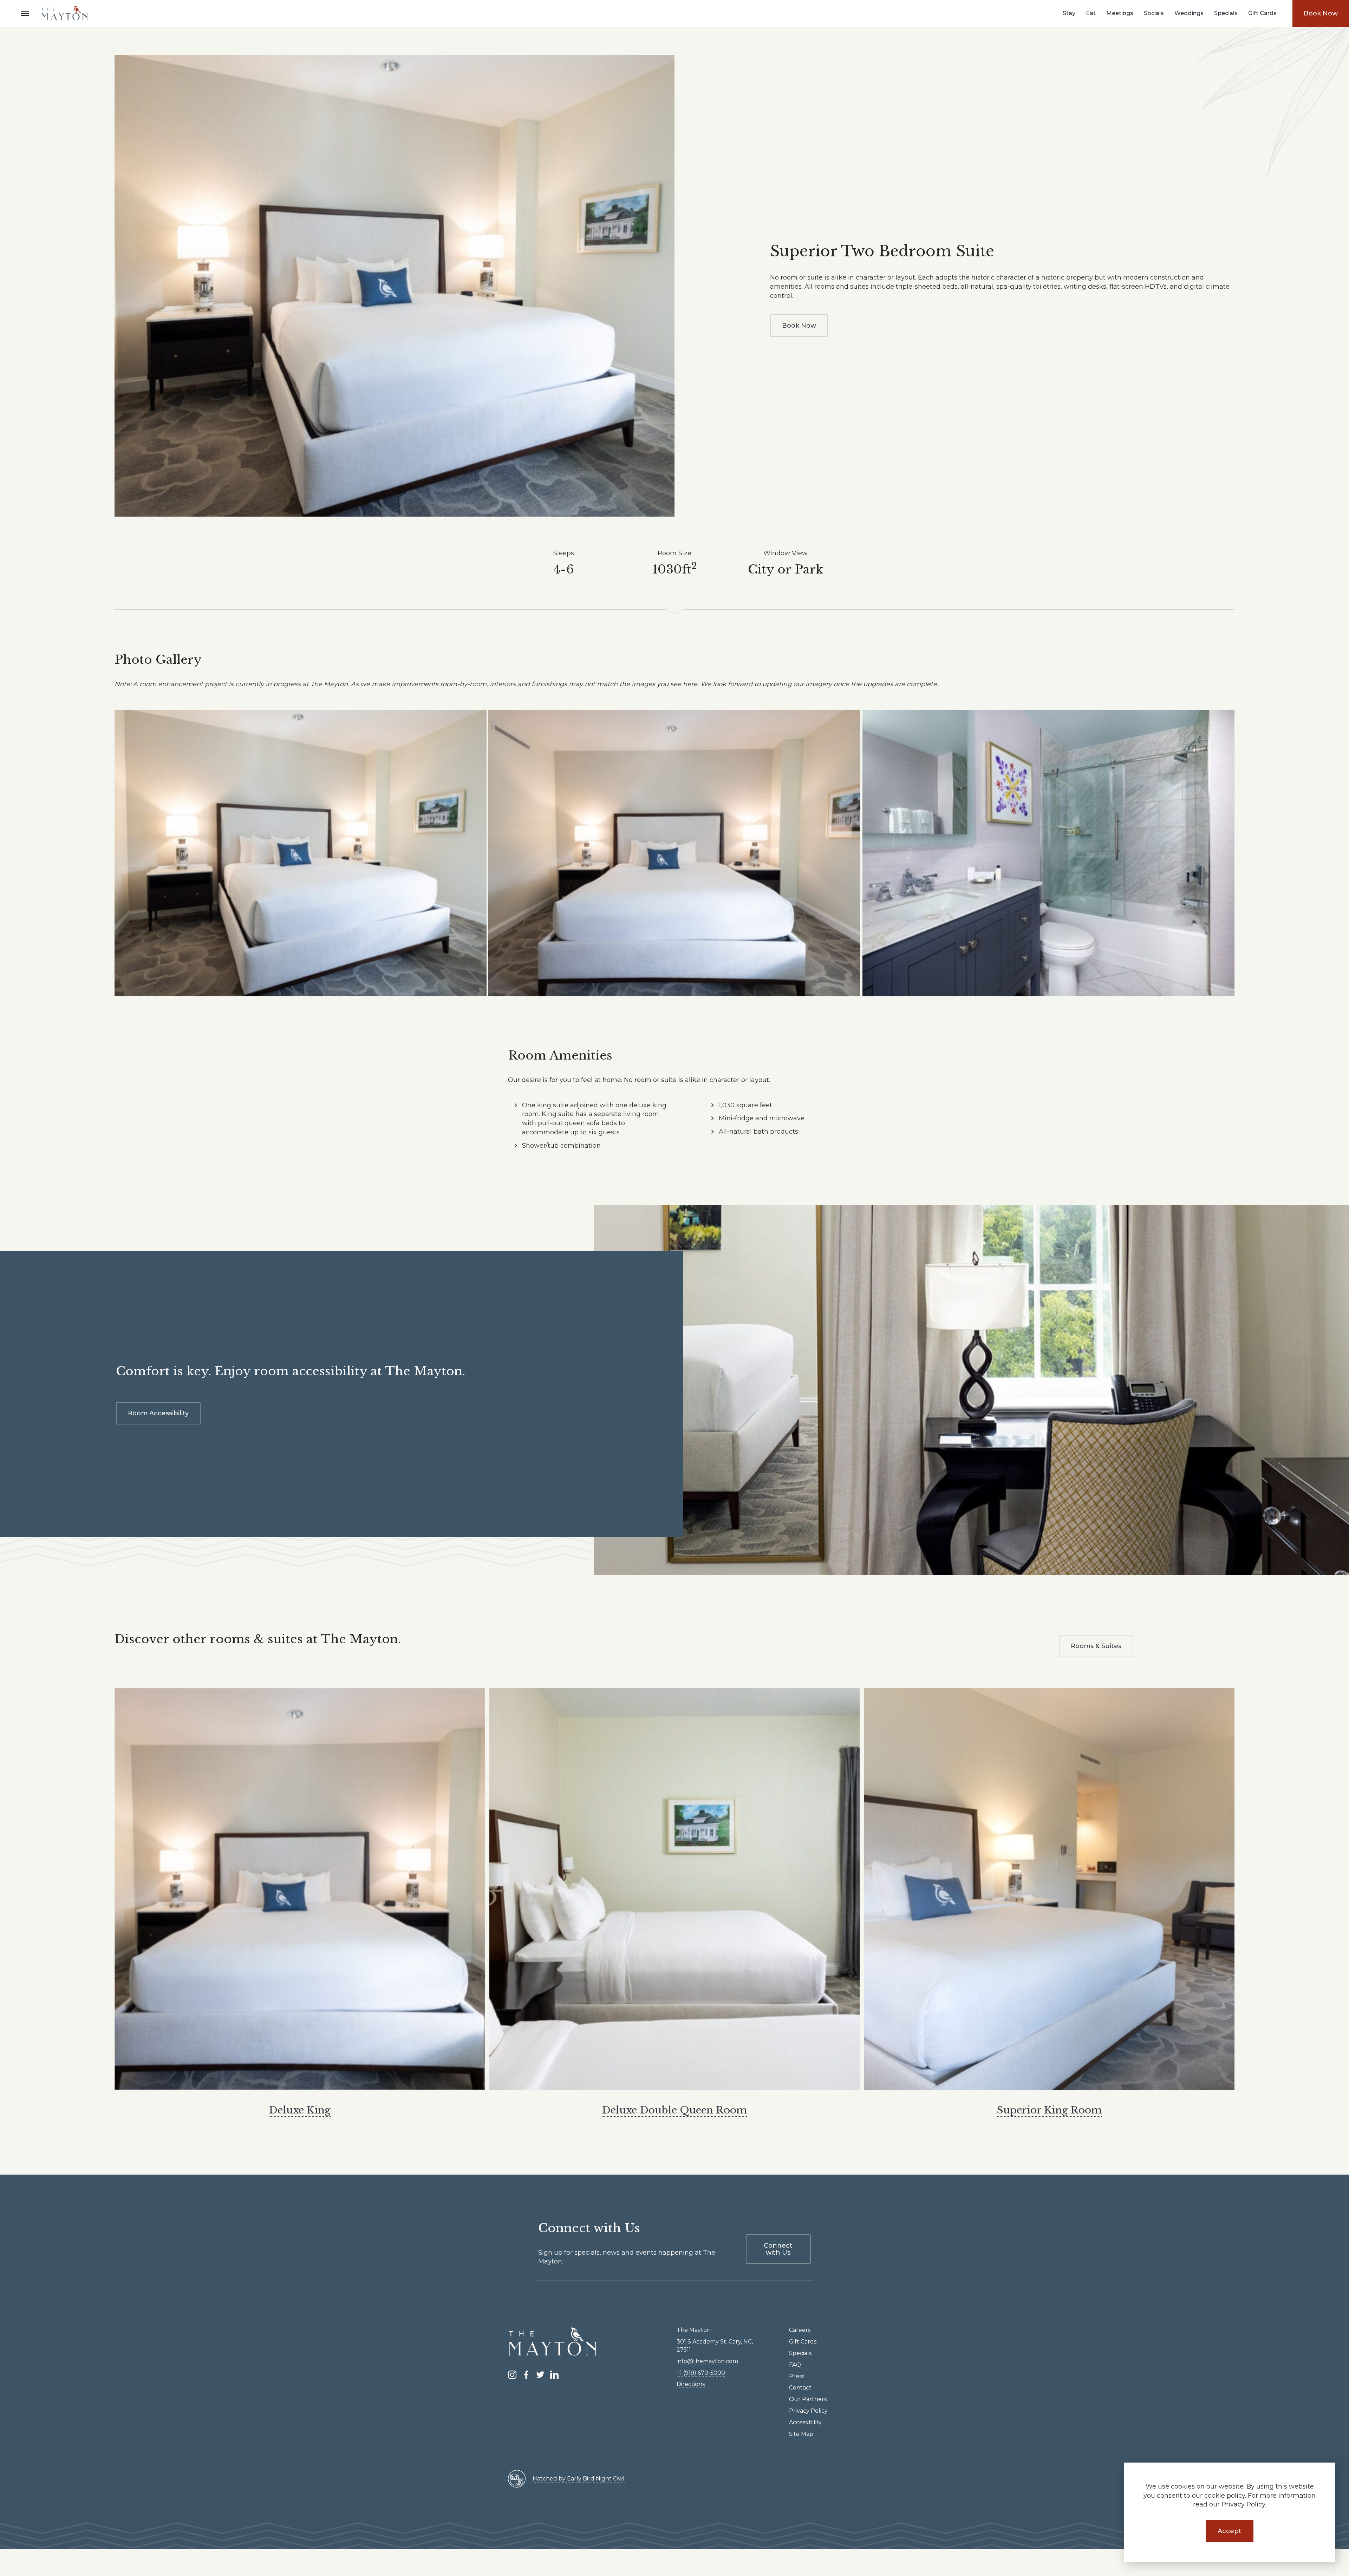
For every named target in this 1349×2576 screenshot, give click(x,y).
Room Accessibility (158, 1413)
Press (797, 2376)
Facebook (526, 2375)
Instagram (512, 2375)
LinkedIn (554, 2375)
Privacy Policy (808, 2411)
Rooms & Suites (1096, 1646)
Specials (1226, 13)
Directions (691, 2384)
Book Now (1321, 13)
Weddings (1189, 13)
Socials (1154, 13)
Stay (1069, 13)
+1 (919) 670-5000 (701, 2373)
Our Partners (808, 2399)
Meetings (1120, 13)
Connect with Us (778, 2249)
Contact (800, 2388)
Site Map (801, 2434)
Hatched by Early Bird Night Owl (579, 2479)
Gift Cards (1262, 13)
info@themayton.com (707, 2361)
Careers (800, 2330)
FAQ (795, 2365)
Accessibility (805, 2422)
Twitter (540, 2375)
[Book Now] (395, 286)
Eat (1091, 13)
